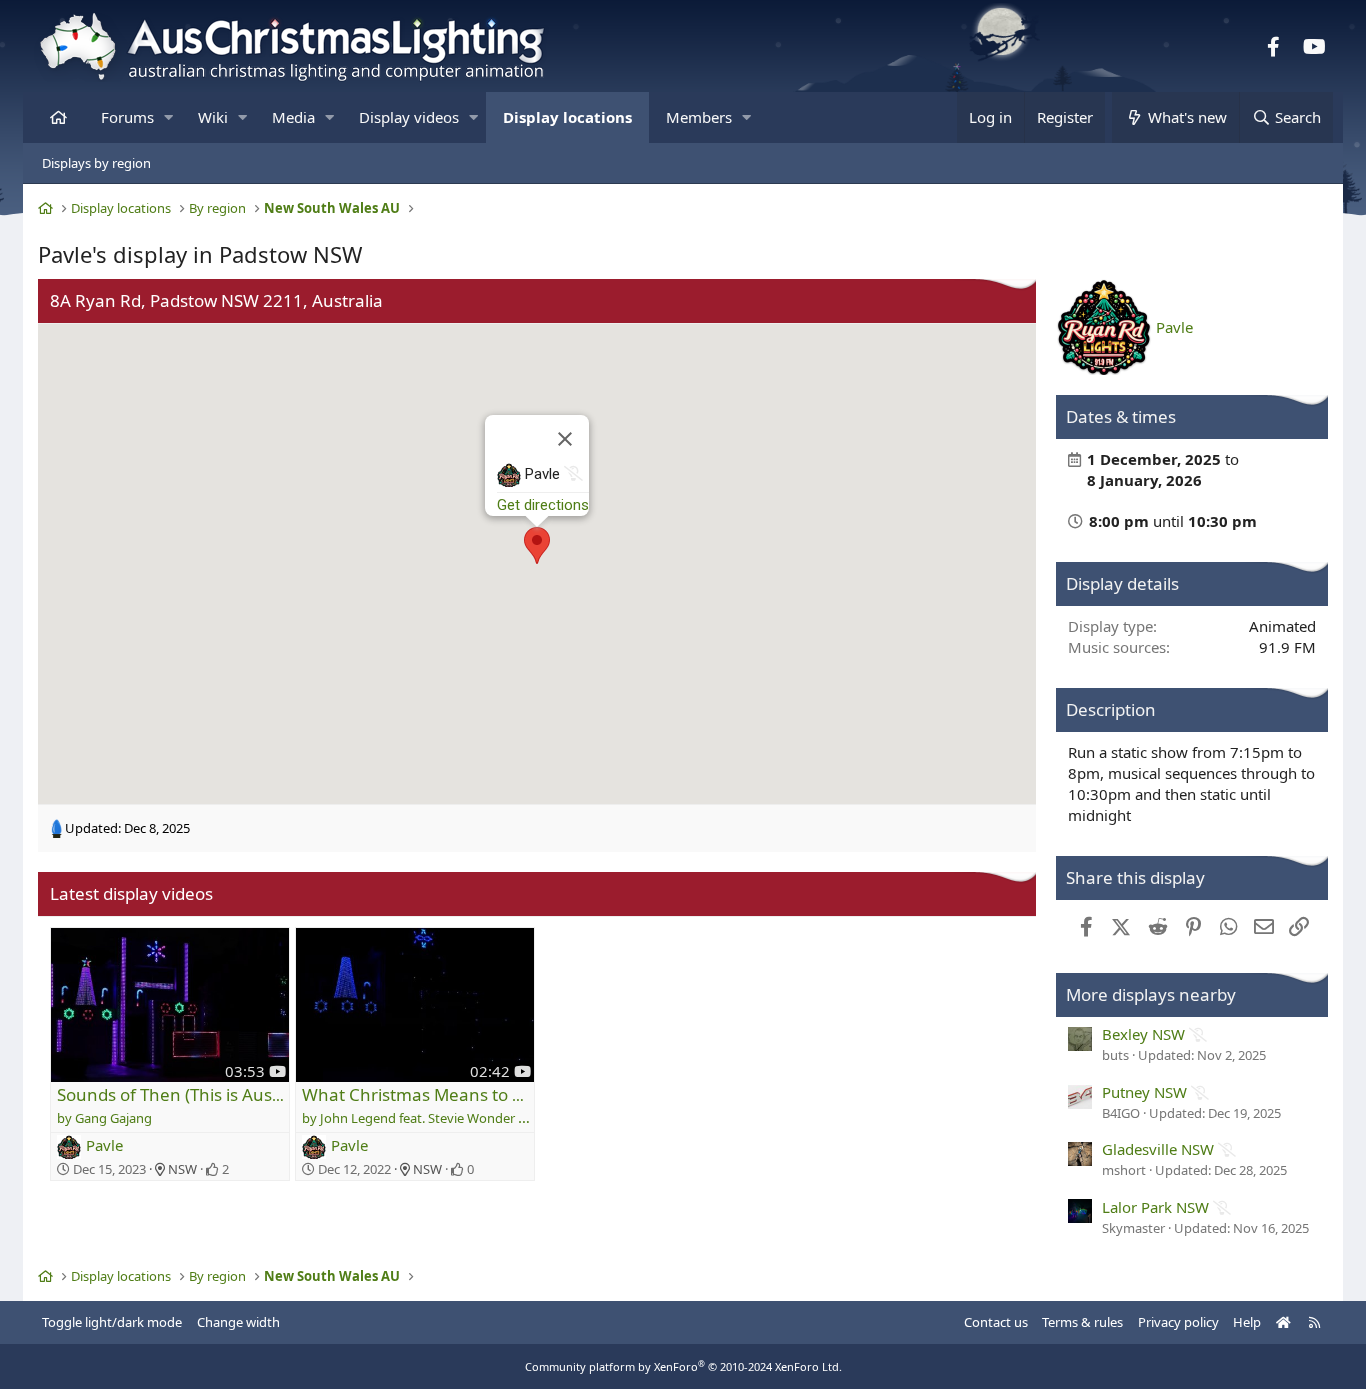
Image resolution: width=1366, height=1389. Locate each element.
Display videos (409, 117)
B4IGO (1121, 1113)
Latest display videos (131, 893)
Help (1247, 1322)
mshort (1124, 1170)
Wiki (213, 117)
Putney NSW (1144, 1092)
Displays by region (96, 163)
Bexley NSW (1143, 1034)
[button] (168, 117)
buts (1115, 1055)
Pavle (104, 1145)
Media (293, 117)
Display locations (567, 117)
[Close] (565, 439)
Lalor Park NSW (1155, 1207)
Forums (127, 117)
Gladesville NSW (1158, 1149)
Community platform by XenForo (683, 1366)
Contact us (996, 1322)
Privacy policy (1178, 1322)
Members (699, 117)
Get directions (543, 505)
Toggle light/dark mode (112, 1322)
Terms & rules (1082, 1322)
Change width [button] (238, 1322)
